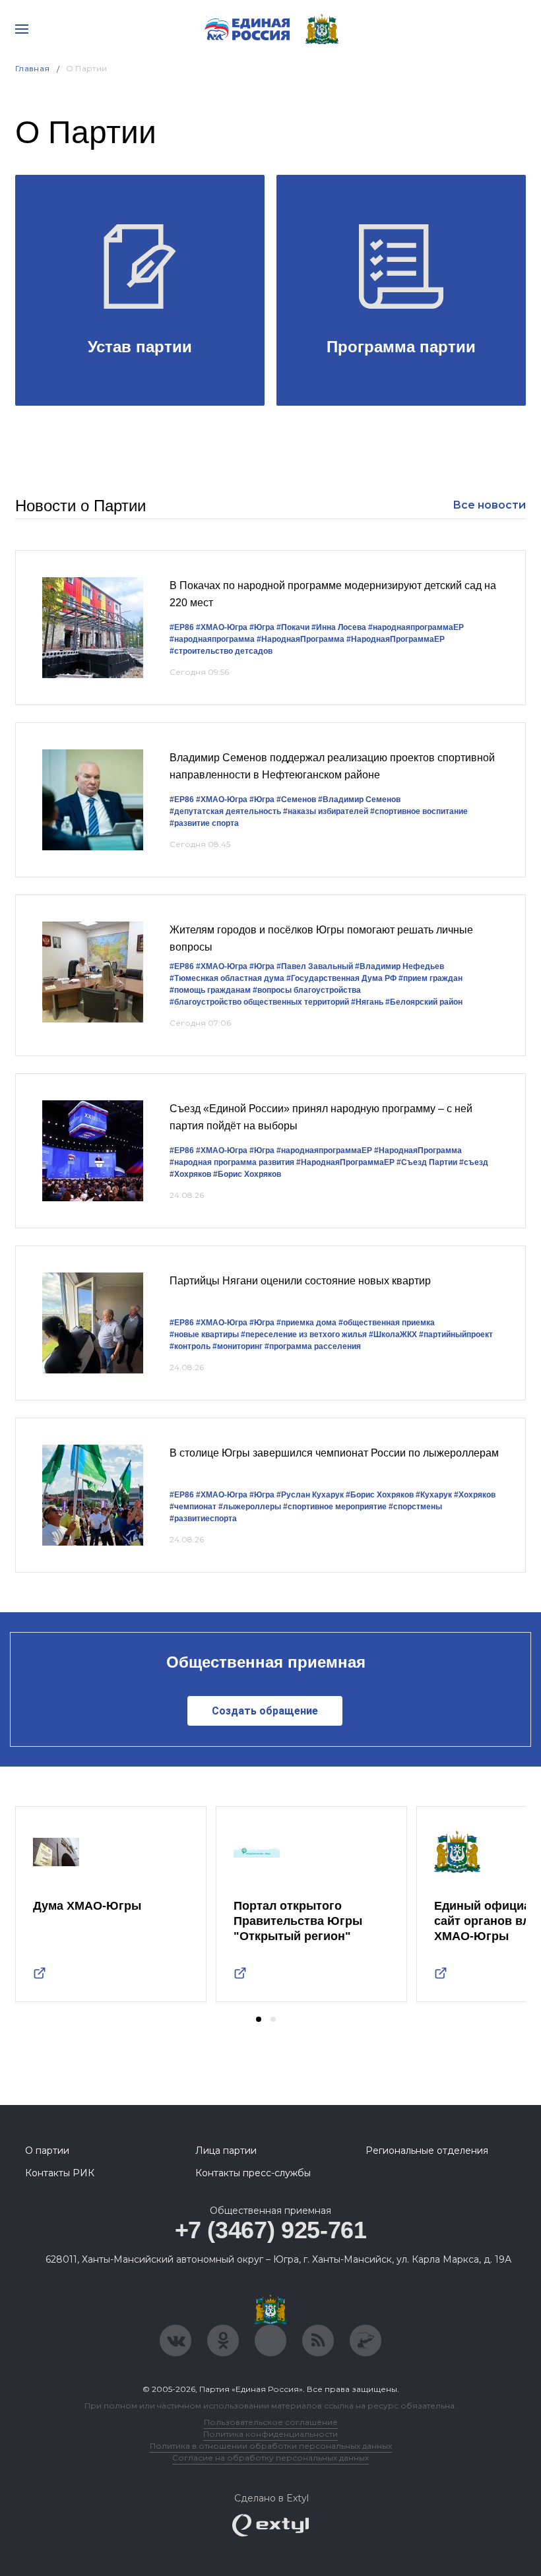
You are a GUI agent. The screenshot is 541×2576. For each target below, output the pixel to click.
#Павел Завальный (315, 966)
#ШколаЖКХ (393, 1335)
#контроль (190, 1346)
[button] (259, 2019)
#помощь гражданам (210, 990)
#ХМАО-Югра (222, 627)
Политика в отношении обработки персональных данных (271, 2446)
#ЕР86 (182, 627)
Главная (33, 68)
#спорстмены (415, 1507)
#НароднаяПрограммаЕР (396, 639)
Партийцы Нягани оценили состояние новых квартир (300, 1281)
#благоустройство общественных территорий (259, 1002)
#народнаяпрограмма (212, 639)
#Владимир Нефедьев (399, 966)
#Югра (262, 627)
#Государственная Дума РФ (341, 978)
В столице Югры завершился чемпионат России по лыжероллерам (334, 1453)
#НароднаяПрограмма (301, 639)
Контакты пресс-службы (253, 2173)
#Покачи (293, 627)
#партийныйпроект (456, 1335)
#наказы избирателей (326, 811)
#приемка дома (306, 1323)
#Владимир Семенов (359, 800)
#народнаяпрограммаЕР (416, 627)
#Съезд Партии (427, 1162)
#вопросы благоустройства (307, 990)
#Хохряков (190, 1174)
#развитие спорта (204, 823)
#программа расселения (313, 1346)
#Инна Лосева (339, 627)
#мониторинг (238, 1346)
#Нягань (367, 1002)
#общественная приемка (387, 1323)
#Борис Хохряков (247, 1174)
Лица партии (226, 2151)
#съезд (474, 1162)
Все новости (489, 505)
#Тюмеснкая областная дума (227, 978)
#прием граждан (430, 978)
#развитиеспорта (203, 1519)
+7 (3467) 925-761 (271, 2230)
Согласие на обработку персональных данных (270, 2458)
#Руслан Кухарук (310, 1495)
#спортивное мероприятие (335, 1507)
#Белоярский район (424, 1002)
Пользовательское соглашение (271, 2422)
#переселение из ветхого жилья (304, 1335)
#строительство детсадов (221, 651)
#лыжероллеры (250, 1507)
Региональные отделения (427, 2151)
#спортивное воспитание (419, 811)
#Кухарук (434, 1495)
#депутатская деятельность (225, 811)
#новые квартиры (204, 1335)
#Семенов (296, 800)
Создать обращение (265, 1711)
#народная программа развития (232, 1162)
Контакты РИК (60, 2173)
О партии (47, 2151)
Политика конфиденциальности (270, 2434)
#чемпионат (193, 1507)
